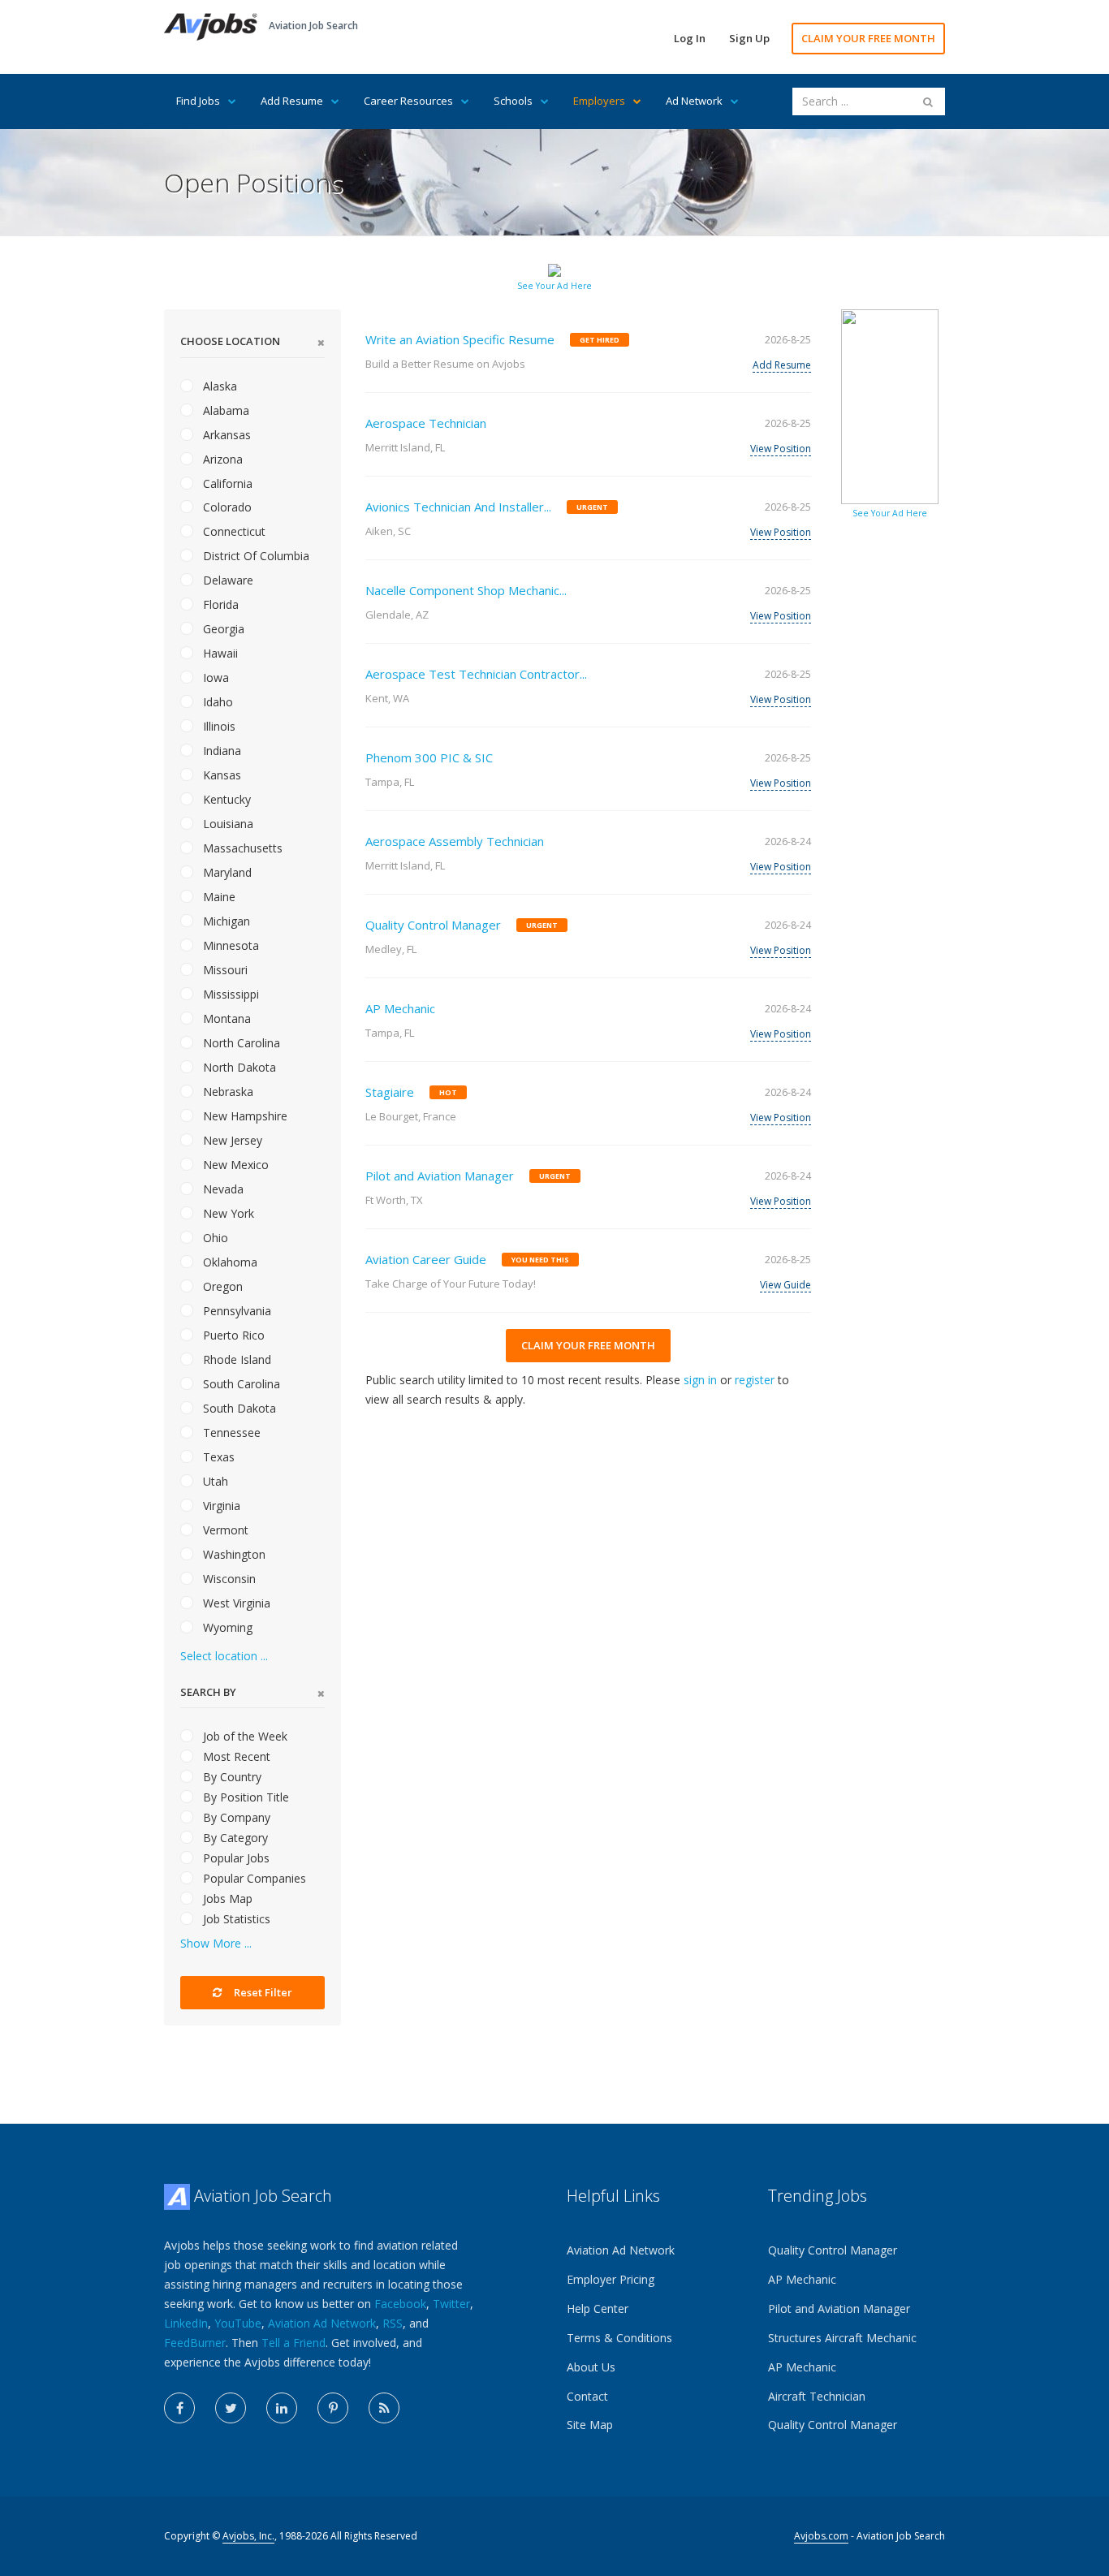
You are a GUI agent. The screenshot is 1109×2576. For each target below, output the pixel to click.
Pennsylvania (235, 1311)
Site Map (590, 2425)
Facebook (400, 2304)
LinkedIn (186, 2323)
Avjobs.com (821, 2536)
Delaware (227, 580)
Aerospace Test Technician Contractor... (476, 674)
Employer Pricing (611, 2279)
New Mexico (234, 1165)
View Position (781, 449)
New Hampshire (244, 1116)
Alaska (218, 386)
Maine (218, 897)
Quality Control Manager (433, 925)
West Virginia (235, 1603)
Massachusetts (241, 848)
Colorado (226, 507)
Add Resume (292, 101)
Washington (233, 1554)
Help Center (598, 2308)
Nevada (222, 1189)
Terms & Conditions (619, 2338)
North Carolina (240, 1043)
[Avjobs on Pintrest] (333, 2408)
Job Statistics (235, 1919)
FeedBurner (195, 2343)
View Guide (785, 1285)
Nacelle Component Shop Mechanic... (466, 590)
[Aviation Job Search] (211, 26)
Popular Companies (253, 1878)
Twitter (451, 2304)
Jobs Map (226, 1899)
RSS (393, 2323)
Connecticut (233, 531)
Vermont (224, 1530)
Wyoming (226, 1627)
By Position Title (244, 1797)
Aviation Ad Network (322, 2323)
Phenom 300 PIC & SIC (429, 757)
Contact (587, 2396)
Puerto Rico (232, 1335)
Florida (219, 604)
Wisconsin (228, 1579)
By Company (235, 1817)
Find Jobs (198, 101)
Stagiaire (390, 1092)
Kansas (220, 775)
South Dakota (238, 1408)
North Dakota (238, 1067)
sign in (700, 1380)
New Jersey (231, 1140)
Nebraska (227, 1092)
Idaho (216, 702)
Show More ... (216, 1943)
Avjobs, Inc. (248, 2536)
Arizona (221, 459)
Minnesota (229, 945)
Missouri (224, 970)
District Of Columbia (255, 556)
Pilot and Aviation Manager (440, 1176)
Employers (599, 101)
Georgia (222, 629)
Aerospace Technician (426, 423)
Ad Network (694, 101)
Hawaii (219, 653)
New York (227, 1213)
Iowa (214, 677)
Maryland (226, 872)
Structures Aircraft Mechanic (842, 2338)
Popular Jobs (235, 1858)
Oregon (221, 1286)
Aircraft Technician (817, 2396)
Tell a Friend (293, 2343)
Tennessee (230, 1433)
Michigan (225, 921)
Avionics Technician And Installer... (458, 507)
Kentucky (225, 799)
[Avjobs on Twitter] (231, 2408)
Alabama (224, 410)
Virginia (220, 1506)
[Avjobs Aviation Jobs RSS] (384, 2408)
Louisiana (227, 824)
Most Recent (235, 1756)
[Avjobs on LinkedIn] (282, 2408)
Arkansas (225, 435)
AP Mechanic (400, 1008)
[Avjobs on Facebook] (179, 2408)
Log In (690, 38)
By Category (234, 1838)
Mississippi (229, 994)
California (226, 483)
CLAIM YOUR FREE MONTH (868, 38)
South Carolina (240, 1384)
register (755, 1380)
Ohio (214, 1238)
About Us (591, 2367)
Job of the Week (244, 1736)
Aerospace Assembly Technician (455, 841)
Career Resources (408, 101)
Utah (214, 1481)
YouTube (238, 2323)
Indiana (220, 751)
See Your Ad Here (554, 286)
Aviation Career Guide (426, 1259)
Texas (217, 1457)
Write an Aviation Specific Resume (460, 339)
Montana (225, 1018)
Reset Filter (262, 1992)
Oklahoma (229, 1262)
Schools (513, 101)
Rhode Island (235, 1359)
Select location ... (224, 1656)
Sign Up (749, 38)
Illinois (218, 726)
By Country (231, 1777)
